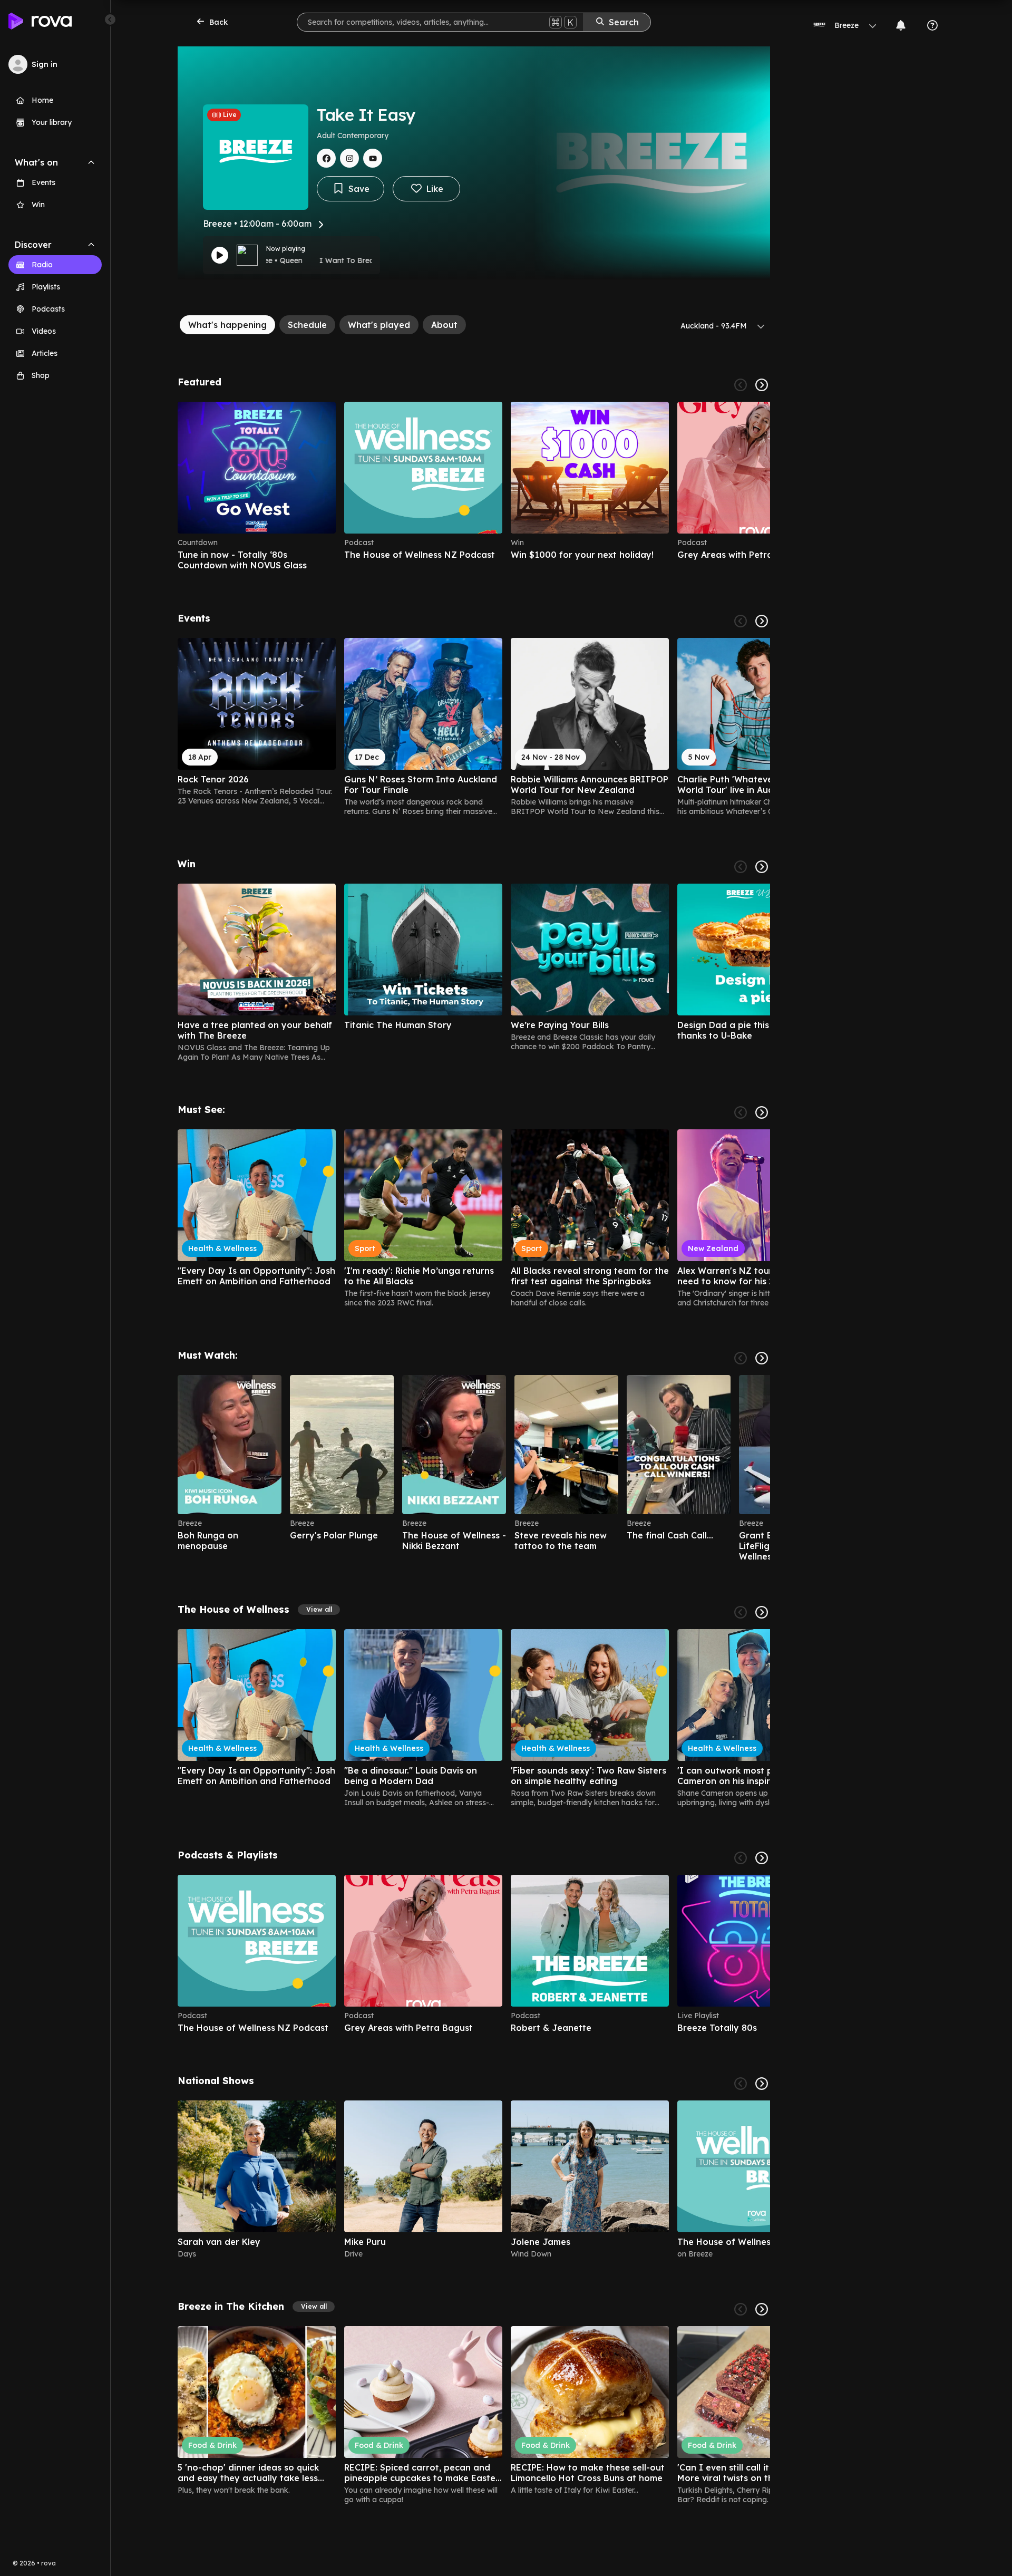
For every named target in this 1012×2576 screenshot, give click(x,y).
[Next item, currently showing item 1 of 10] (762, 1858)
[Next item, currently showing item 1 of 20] (762, 1358)
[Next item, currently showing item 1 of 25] (762, 621)
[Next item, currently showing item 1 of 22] (762, 1112)
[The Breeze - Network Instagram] (349, 158)
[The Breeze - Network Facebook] (326, 158)
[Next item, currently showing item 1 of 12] (762, 867)
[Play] (220, 255)
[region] (474, 486)
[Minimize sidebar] (110, 20)
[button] (319, 1610)
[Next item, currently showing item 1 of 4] (762, 385)
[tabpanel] (474, 1440)
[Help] (932, 25)
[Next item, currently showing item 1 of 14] (762, 2309)
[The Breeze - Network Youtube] (373, 158)
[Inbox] (901, 25)
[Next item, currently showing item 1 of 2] (762, 2084)
